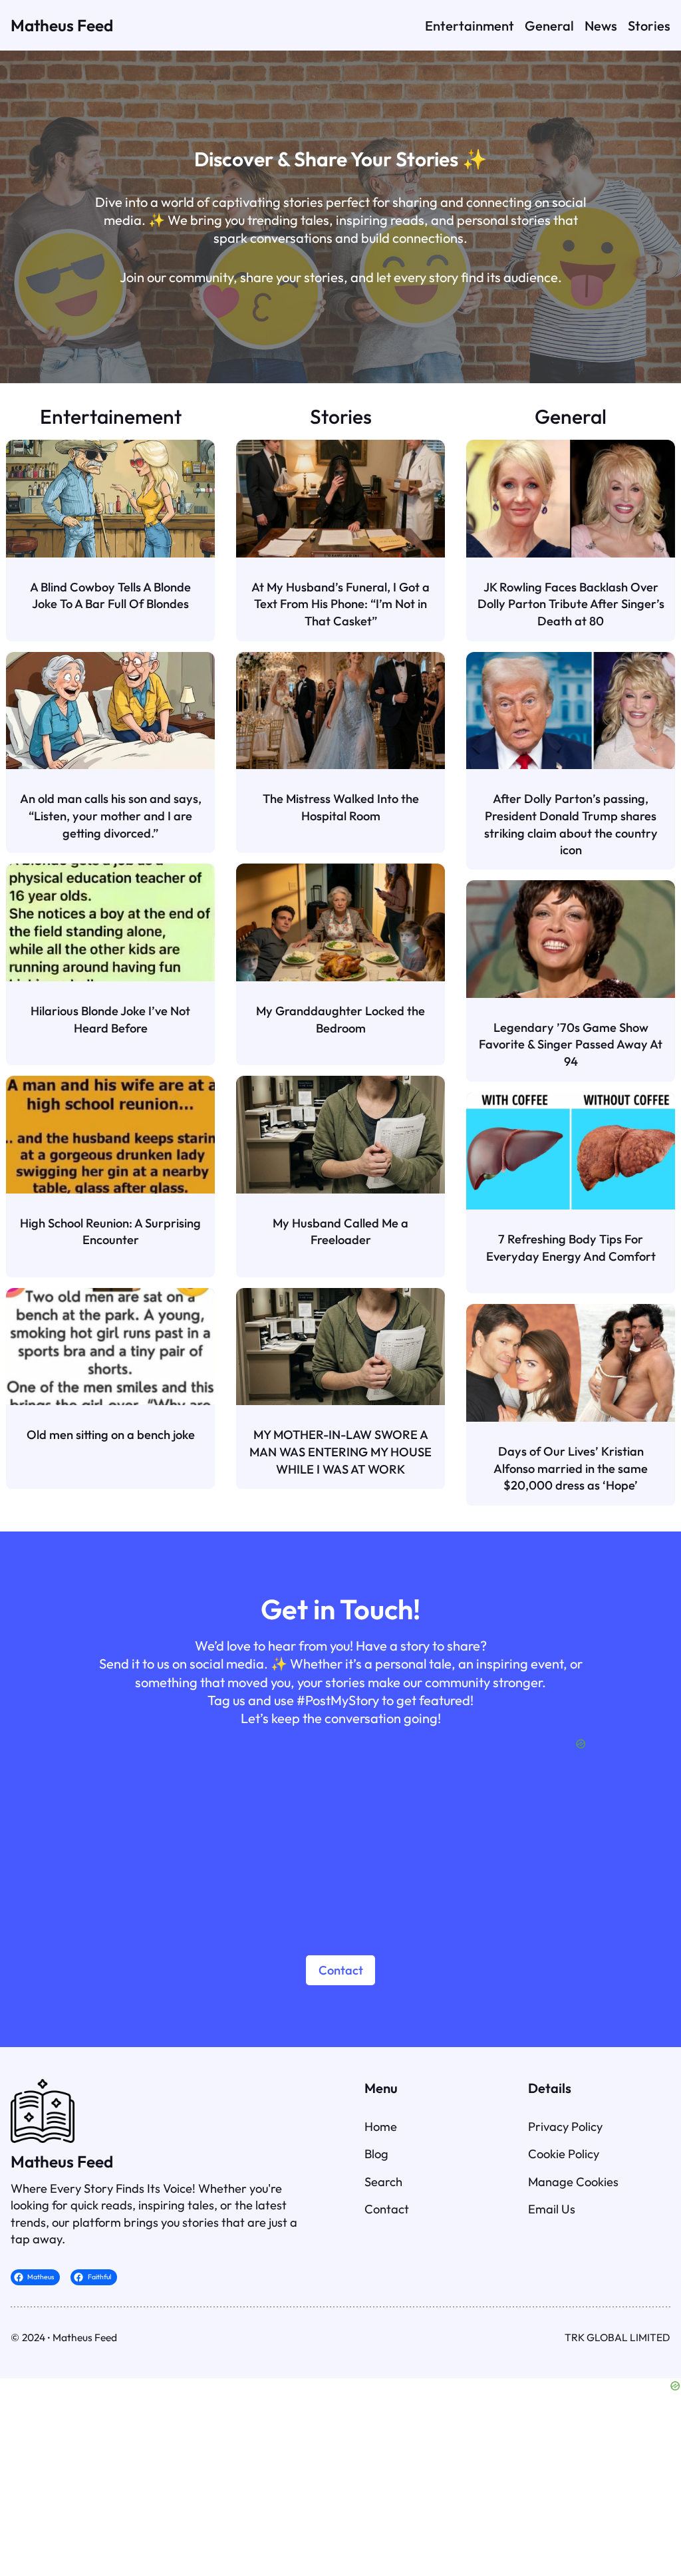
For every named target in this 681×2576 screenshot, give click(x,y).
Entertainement (111, 416)
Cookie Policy (564, 2154)
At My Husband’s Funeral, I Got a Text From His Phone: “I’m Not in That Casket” (340, 604)
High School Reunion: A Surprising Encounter (110, 1232)
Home (381, 2127)
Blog (376, 2154)
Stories (341, 416)
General (571, 416)
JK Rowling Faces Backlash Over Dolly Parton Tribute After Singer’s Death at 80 (571, 604)
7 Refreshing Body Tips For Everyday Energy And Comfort (571, 1248)
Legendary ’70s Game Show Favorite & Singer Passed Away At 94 (571, 1045)
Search (383, 2182)
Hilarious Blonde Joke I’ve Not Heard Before (110, 1020)
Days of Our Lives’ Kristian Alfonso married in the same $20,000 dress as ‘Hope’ (571, 1468)
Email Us (552, 2209)
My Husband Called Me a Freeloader (340, 1232)
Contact (341, 1970)
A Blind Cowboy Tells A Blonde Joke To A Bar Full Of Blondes (110, 596)
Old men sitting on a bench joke (111, 1435)
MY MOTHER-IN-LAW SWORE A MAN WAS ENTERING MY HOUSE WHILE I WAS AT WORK (340, 1452)
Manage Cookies (573, 2182)
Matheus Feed (62, 25)
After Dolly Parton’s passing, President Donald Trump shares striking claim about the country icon (571, 824)
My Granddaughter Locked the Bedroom (340, 1020)
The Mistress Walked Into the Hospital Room (341, 807)
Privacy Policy (565, 2127)
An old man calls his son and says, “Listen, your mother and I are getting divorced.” (111, 816)
